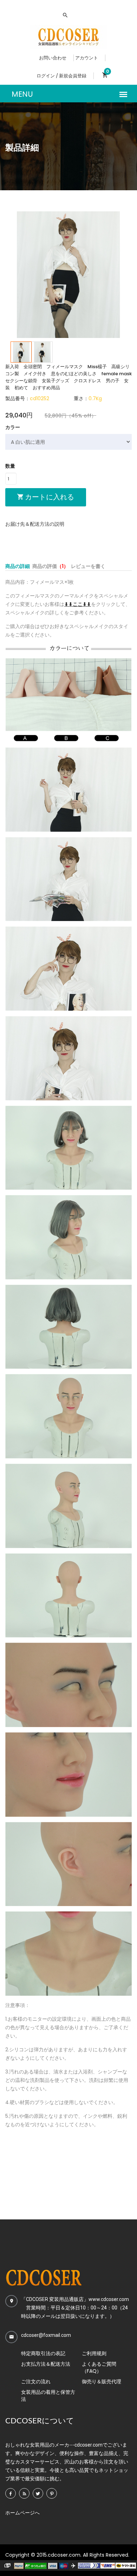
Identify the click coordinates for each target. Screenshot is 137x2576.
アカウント (87, 58)
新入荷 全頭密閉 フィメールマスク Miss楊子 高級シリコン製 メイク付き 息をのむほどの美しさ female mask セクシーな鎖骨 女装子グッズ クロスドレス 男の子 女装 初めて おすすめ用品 (68, 377)
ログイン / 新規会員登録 (61, 76)
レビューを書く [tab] (88, 566)
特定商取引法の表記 (43, 2353)
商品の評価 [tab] (50, 566)
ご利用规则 (94, 2353)
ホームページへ (22, 2513)
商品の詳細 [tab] (18, 566)
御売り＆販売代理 (102, 2382)
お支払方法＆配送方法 (46, 2364)
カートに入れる (49, 497)
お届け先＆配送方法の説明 (35, 524)
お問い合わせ (53, 58)
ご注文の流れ (36, 2382)
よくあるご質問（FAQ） (99, 2367)
